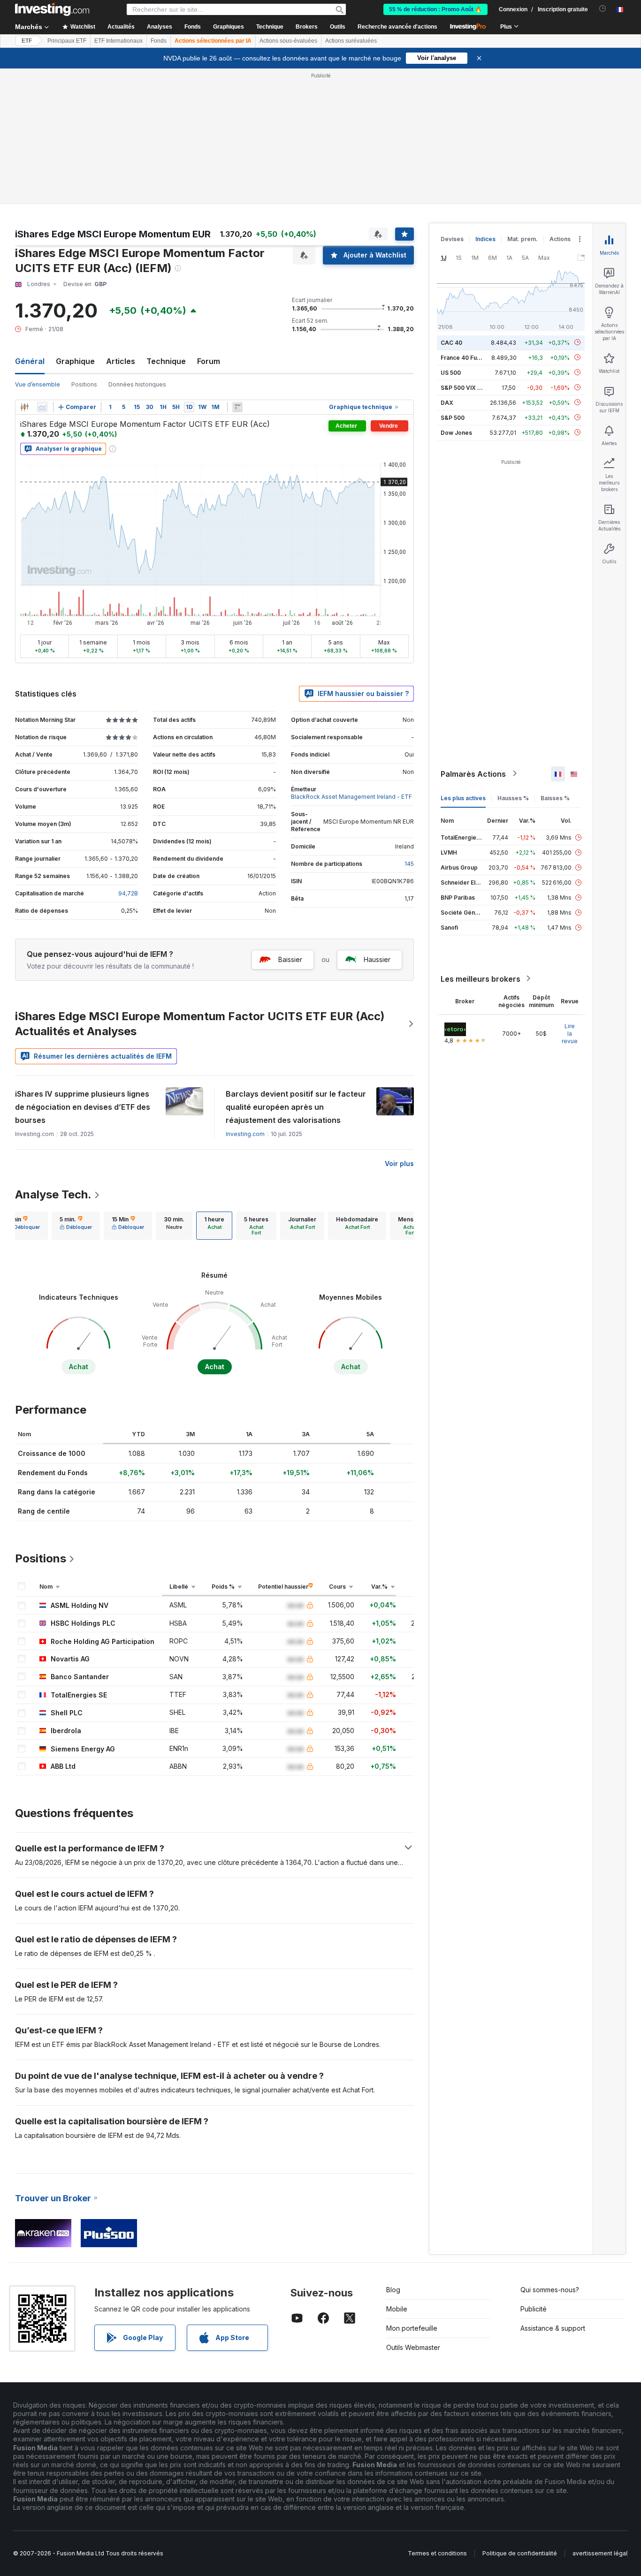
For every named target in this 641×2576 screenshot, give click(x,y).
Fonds (159, 41)
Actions (560, 239)
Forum (209, 361)
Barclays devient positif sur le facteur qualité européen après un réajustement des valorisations (296, 1107)
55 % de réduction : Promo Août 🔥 (435, 9)
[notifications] (603, 9)
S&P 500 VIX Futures (469, 387)
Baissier (290, 959)
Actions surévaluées (351, 41)
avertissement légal (600, 2553)
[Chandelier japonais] (24, 407)
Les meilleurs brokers (481, 978)
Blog (393, 2290)
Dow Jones (456, 432)
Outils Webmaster (413, 2347)
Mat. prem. (523, 239)
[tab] (76, 1226)
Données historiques (137, 384)
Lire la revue (570, 1033)
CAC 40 (451, 342)
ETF (27, 41)
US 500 (451, 372)
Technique (166, 361)
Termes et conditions (437, 2553)
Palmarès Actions (473, 773)
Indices (485, 239)
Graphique (75, 361)
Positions (84, 384)
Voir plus (399, 1163)
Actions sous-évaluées (288, 41)
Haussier (377, 959)
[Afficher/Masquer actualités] (237, 407)
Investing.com (245, 1134)
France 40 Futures (466, 357)
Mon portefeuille (412, 2328)
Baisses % (555, 798)
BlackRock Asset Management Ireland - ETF (351, 797)
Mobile (397, 2309)
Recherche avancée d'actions (397, 27)
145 (409, 864)
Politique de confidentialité (520, 2553)
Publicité (534, 2309)
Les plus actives (463, 798)
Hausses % (513, 798)
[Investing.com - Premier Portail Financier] (52, 9)
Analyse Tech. (53, 1194)
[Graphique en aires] (42, 407)
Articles (121, 361)
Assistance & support (553, 2328)
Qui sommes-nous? (550, 2290)
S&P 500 (453, 417)
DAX (447, 402)
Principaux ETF (67, 41)
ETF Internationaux (118, 41)
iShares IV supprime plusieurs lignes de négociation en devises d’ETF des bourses (83, 1107)
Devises (452, 239)
